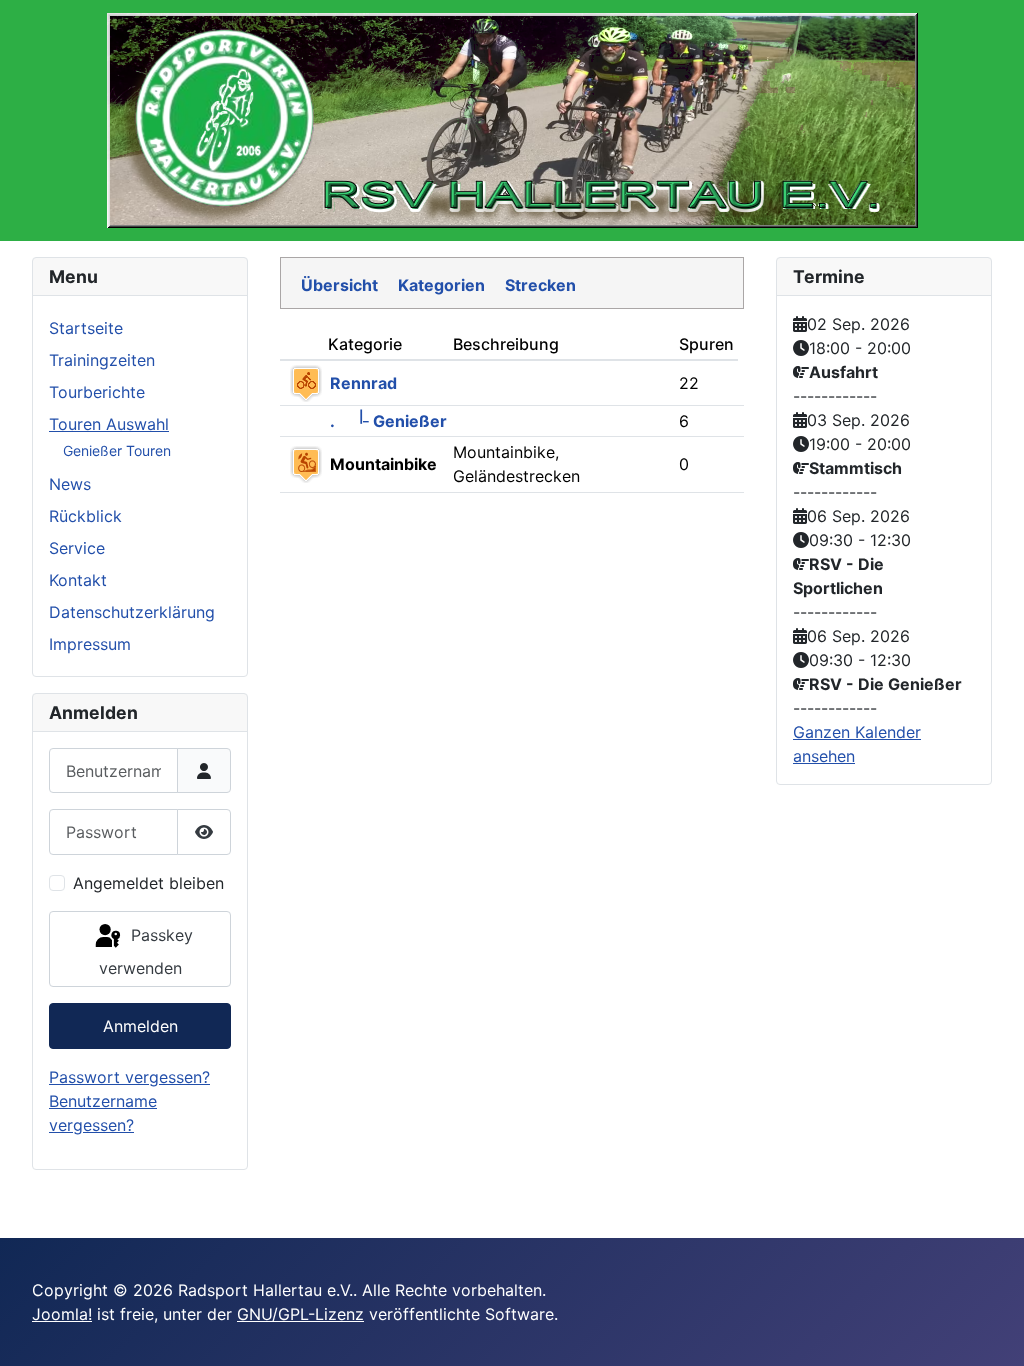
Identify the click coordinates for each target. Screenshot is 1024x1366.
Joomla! (62, 1314)
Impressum (90, 644)
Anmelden (140, 1026)
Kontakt (78, 580)
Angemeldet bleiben (148, 883)
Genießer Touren (117, 450)
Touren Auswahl (109, 424)
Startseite (86, 328)
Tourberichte (97, 392)
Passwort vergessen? (129, 1077)
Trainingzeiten (102, 360)
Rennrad (363, 383)
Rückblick (85, 516)
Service (77, 548)
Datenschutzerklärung (132, 612)
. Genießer (388, 421)
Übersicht (339, 285)
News (70, 484)
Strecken (540, 285)
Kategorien (441, 285)
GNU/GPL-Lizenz (300, 1314)
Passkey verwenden (146, 951)
